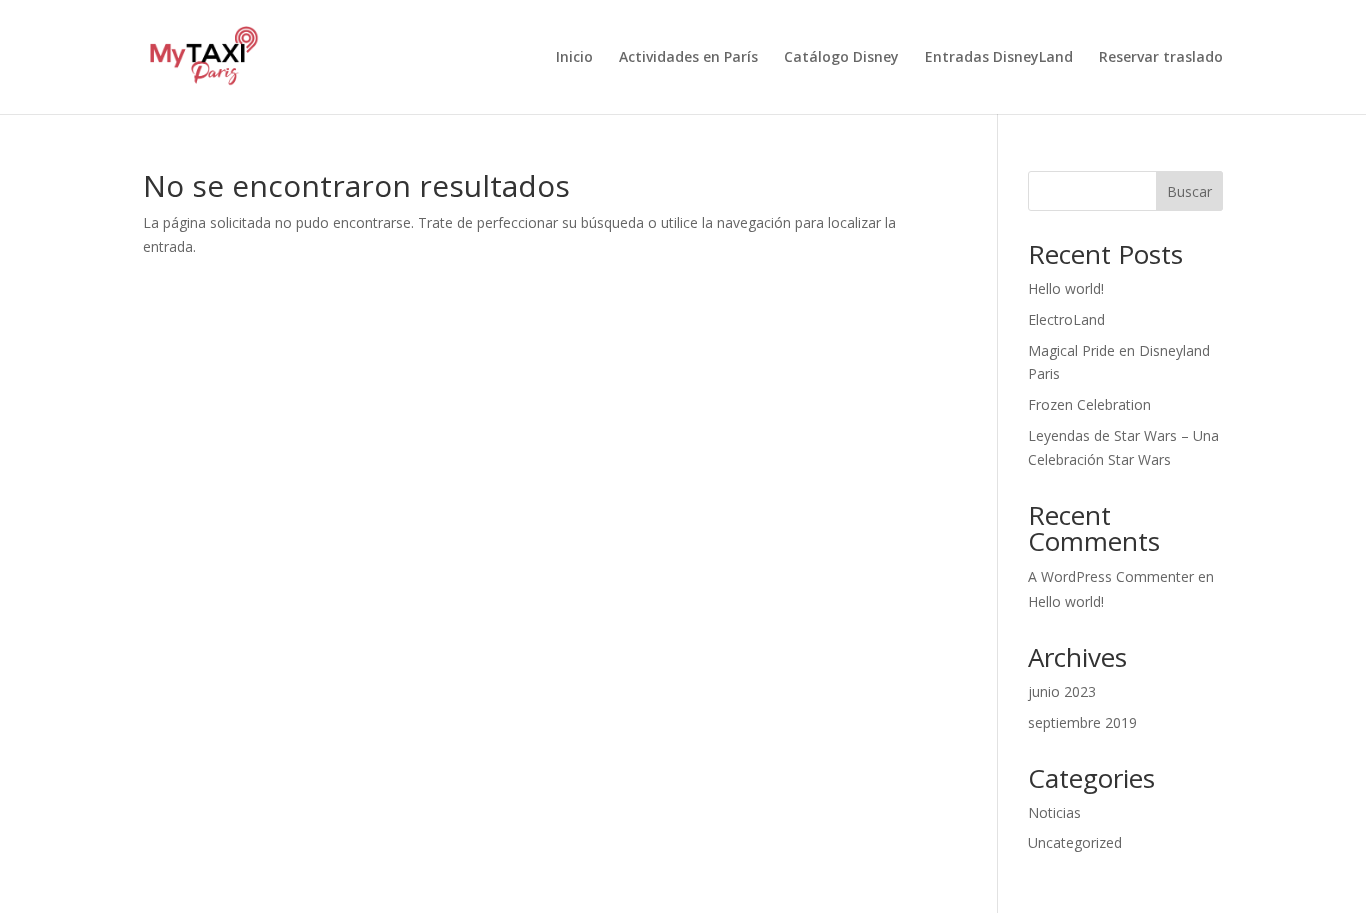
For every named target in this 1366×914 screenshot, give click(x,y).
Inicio (574, 58)
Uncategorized (1075, 842)
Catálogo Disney (841, 58)
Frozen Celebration (1089, 404)
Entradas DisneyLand (999, 58)
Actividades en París (688, 58)
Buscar (1189, 191)
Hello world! (1066, 288)
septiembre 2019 (1082, 722)
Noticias (1054, 812)
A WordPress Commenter (1111, 576)
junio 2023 (1062, 691)
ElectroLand (1066, 319)
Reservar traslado (1161, 58)
